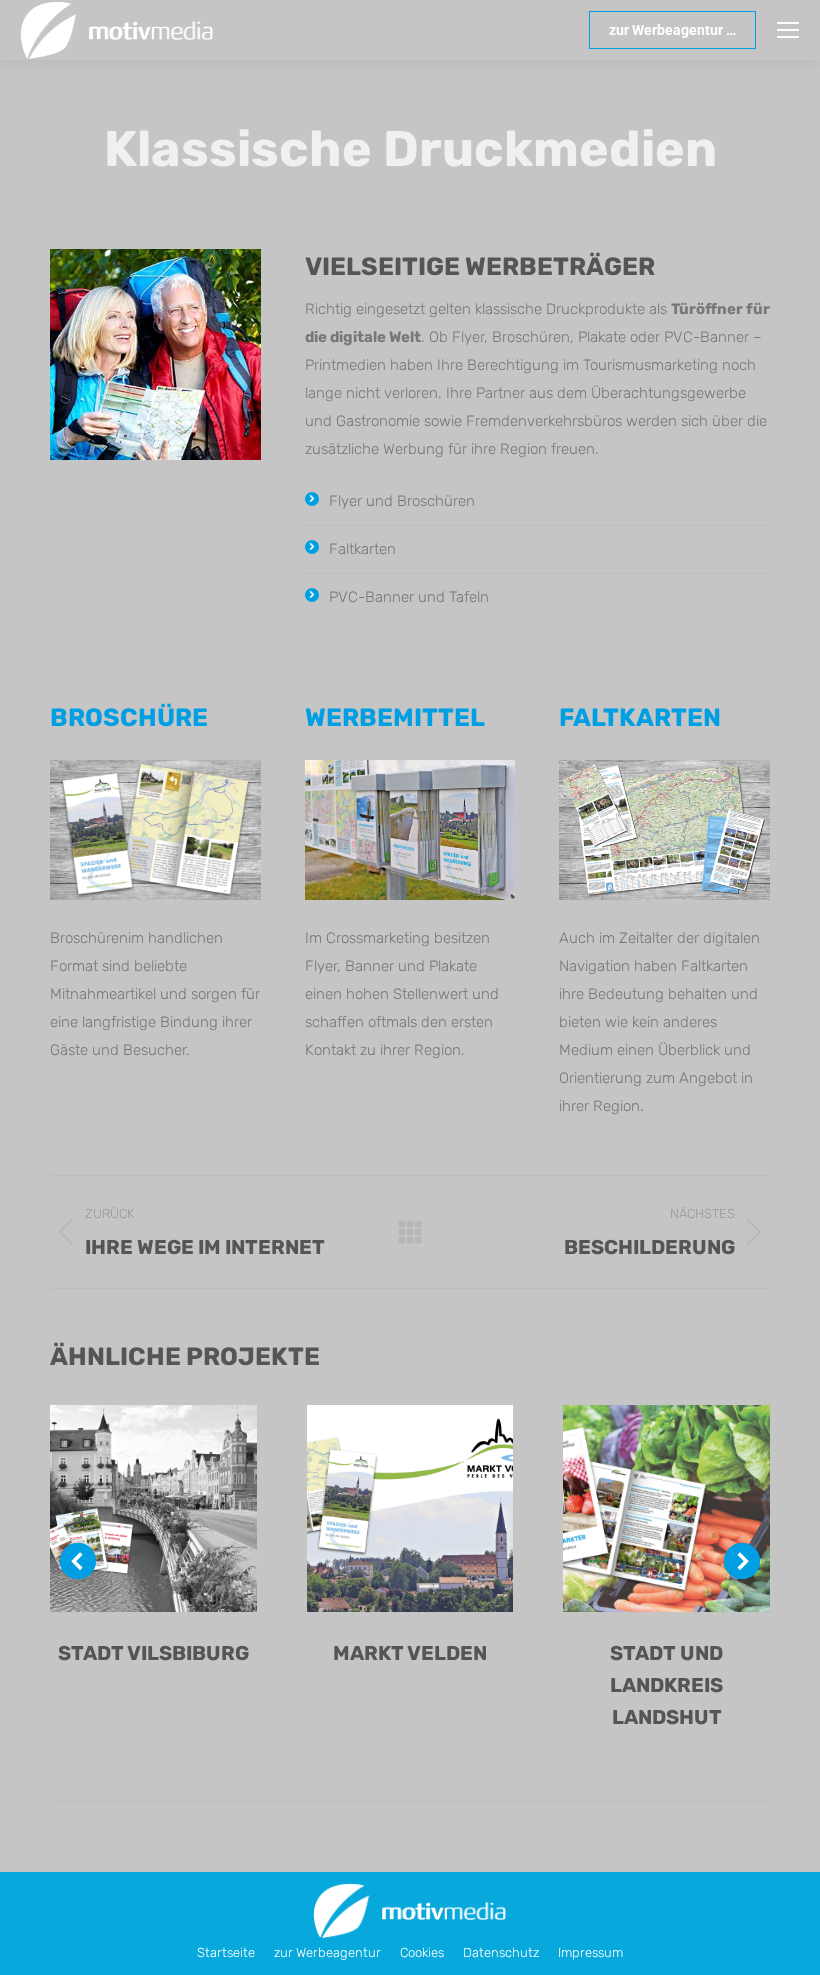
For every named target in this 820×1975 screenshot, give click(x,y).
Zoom (126, 1509)
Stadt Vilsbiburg (153, 1653)
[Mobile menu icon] (788, 30)
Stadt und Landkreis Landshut (666, 1685)
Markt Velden (410, 1653)
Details (180, 1509)
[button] (78, 1561)
